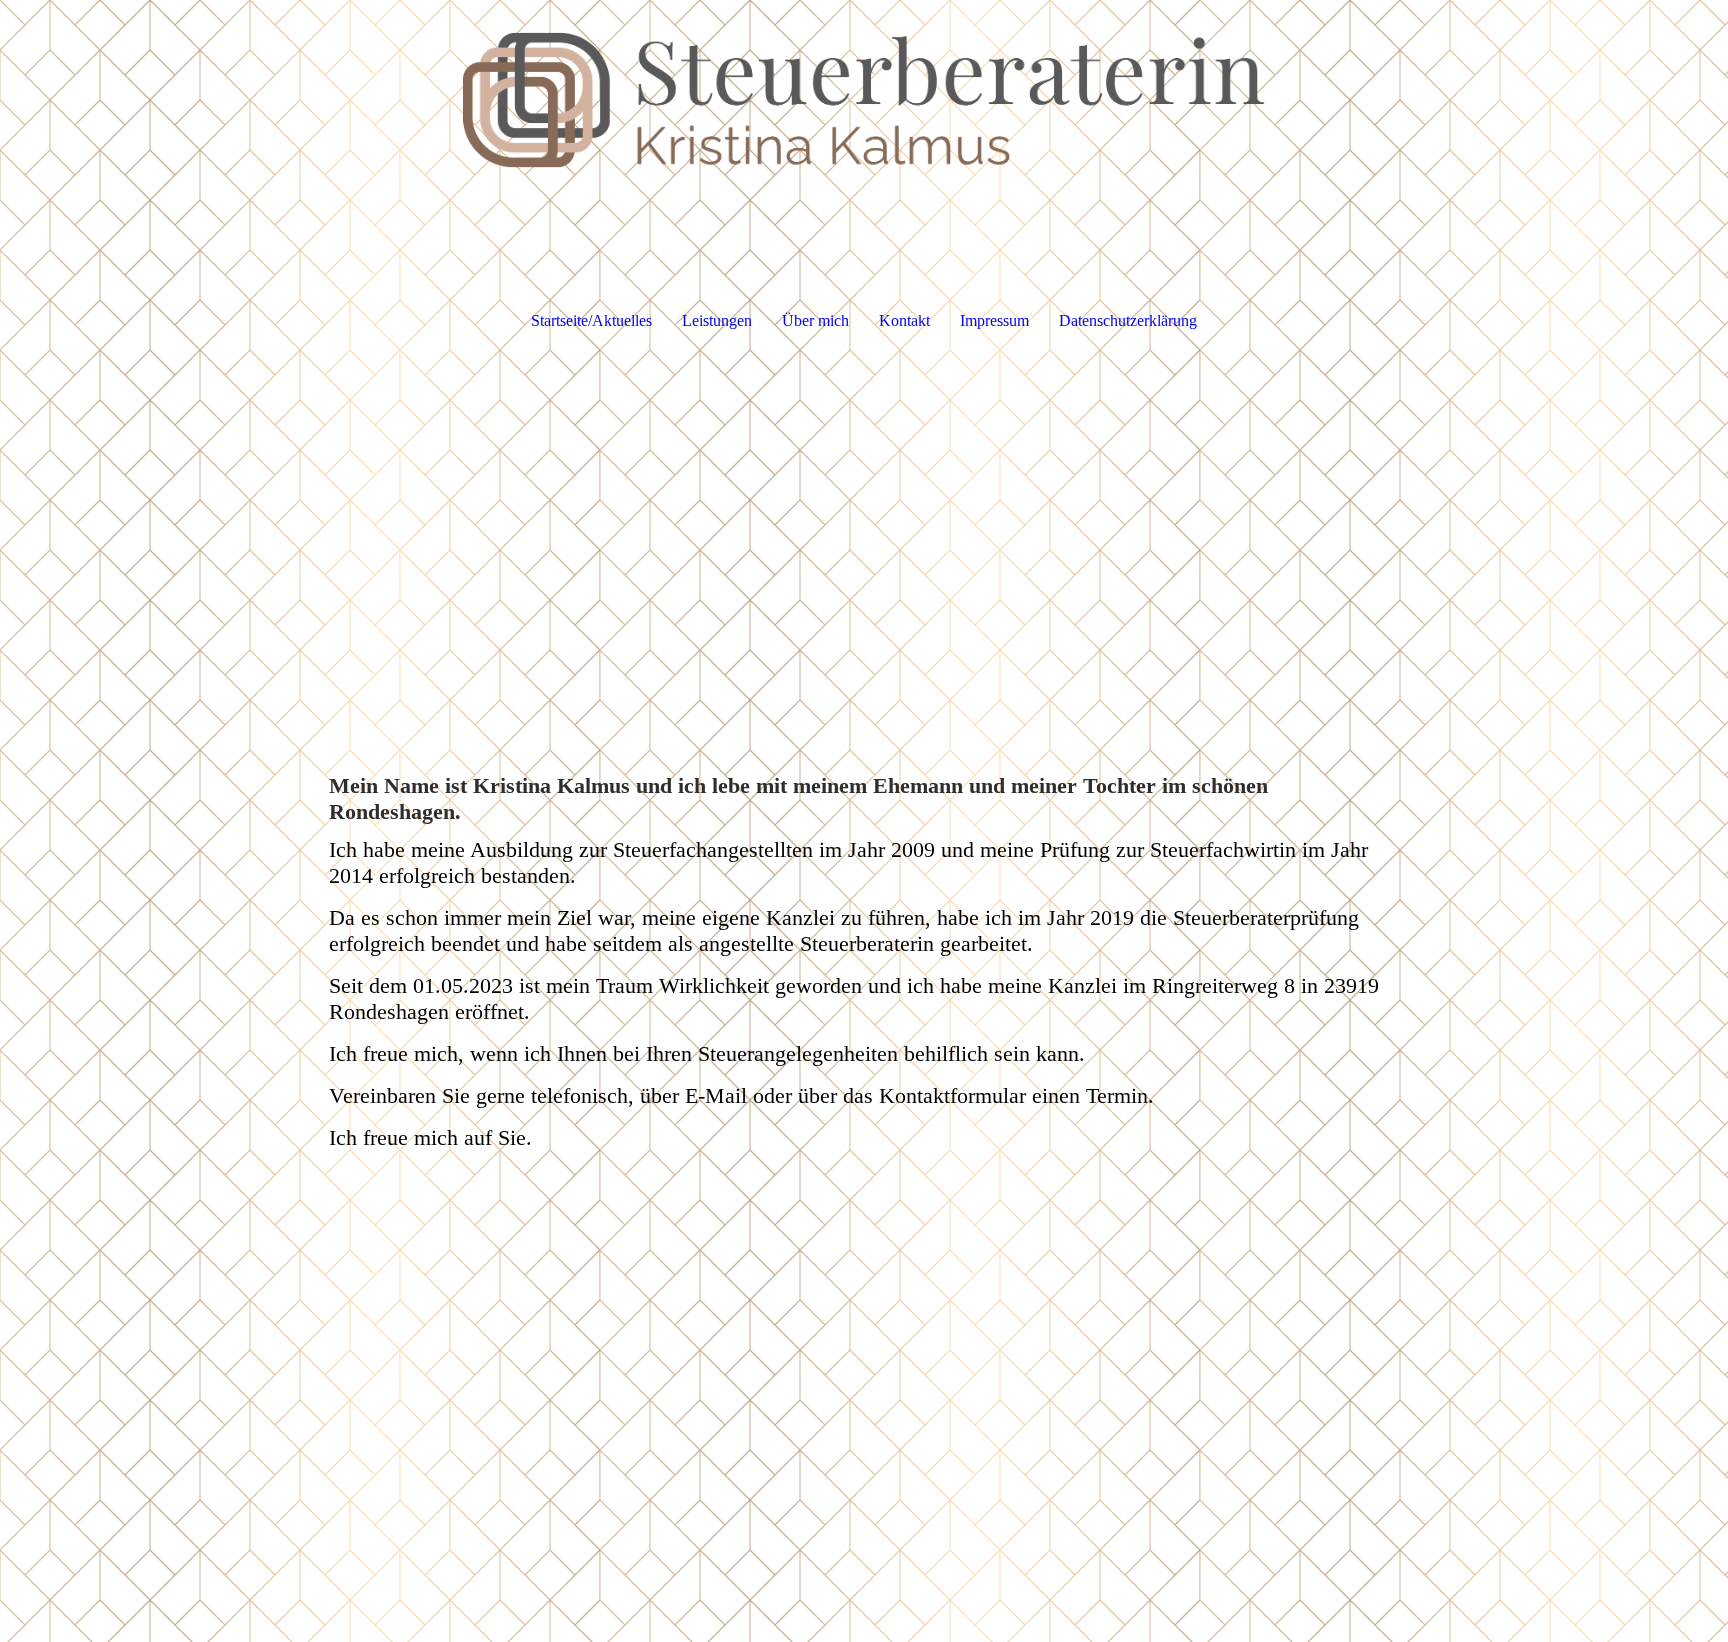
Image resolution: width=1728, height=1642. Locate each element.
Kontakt (904, 320)
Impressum (994, 320)
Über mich (815, 320)
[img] (864, 100)
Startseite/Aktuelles (591, 320)
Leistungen (717, 320)
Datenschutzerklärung (1128, 320)
